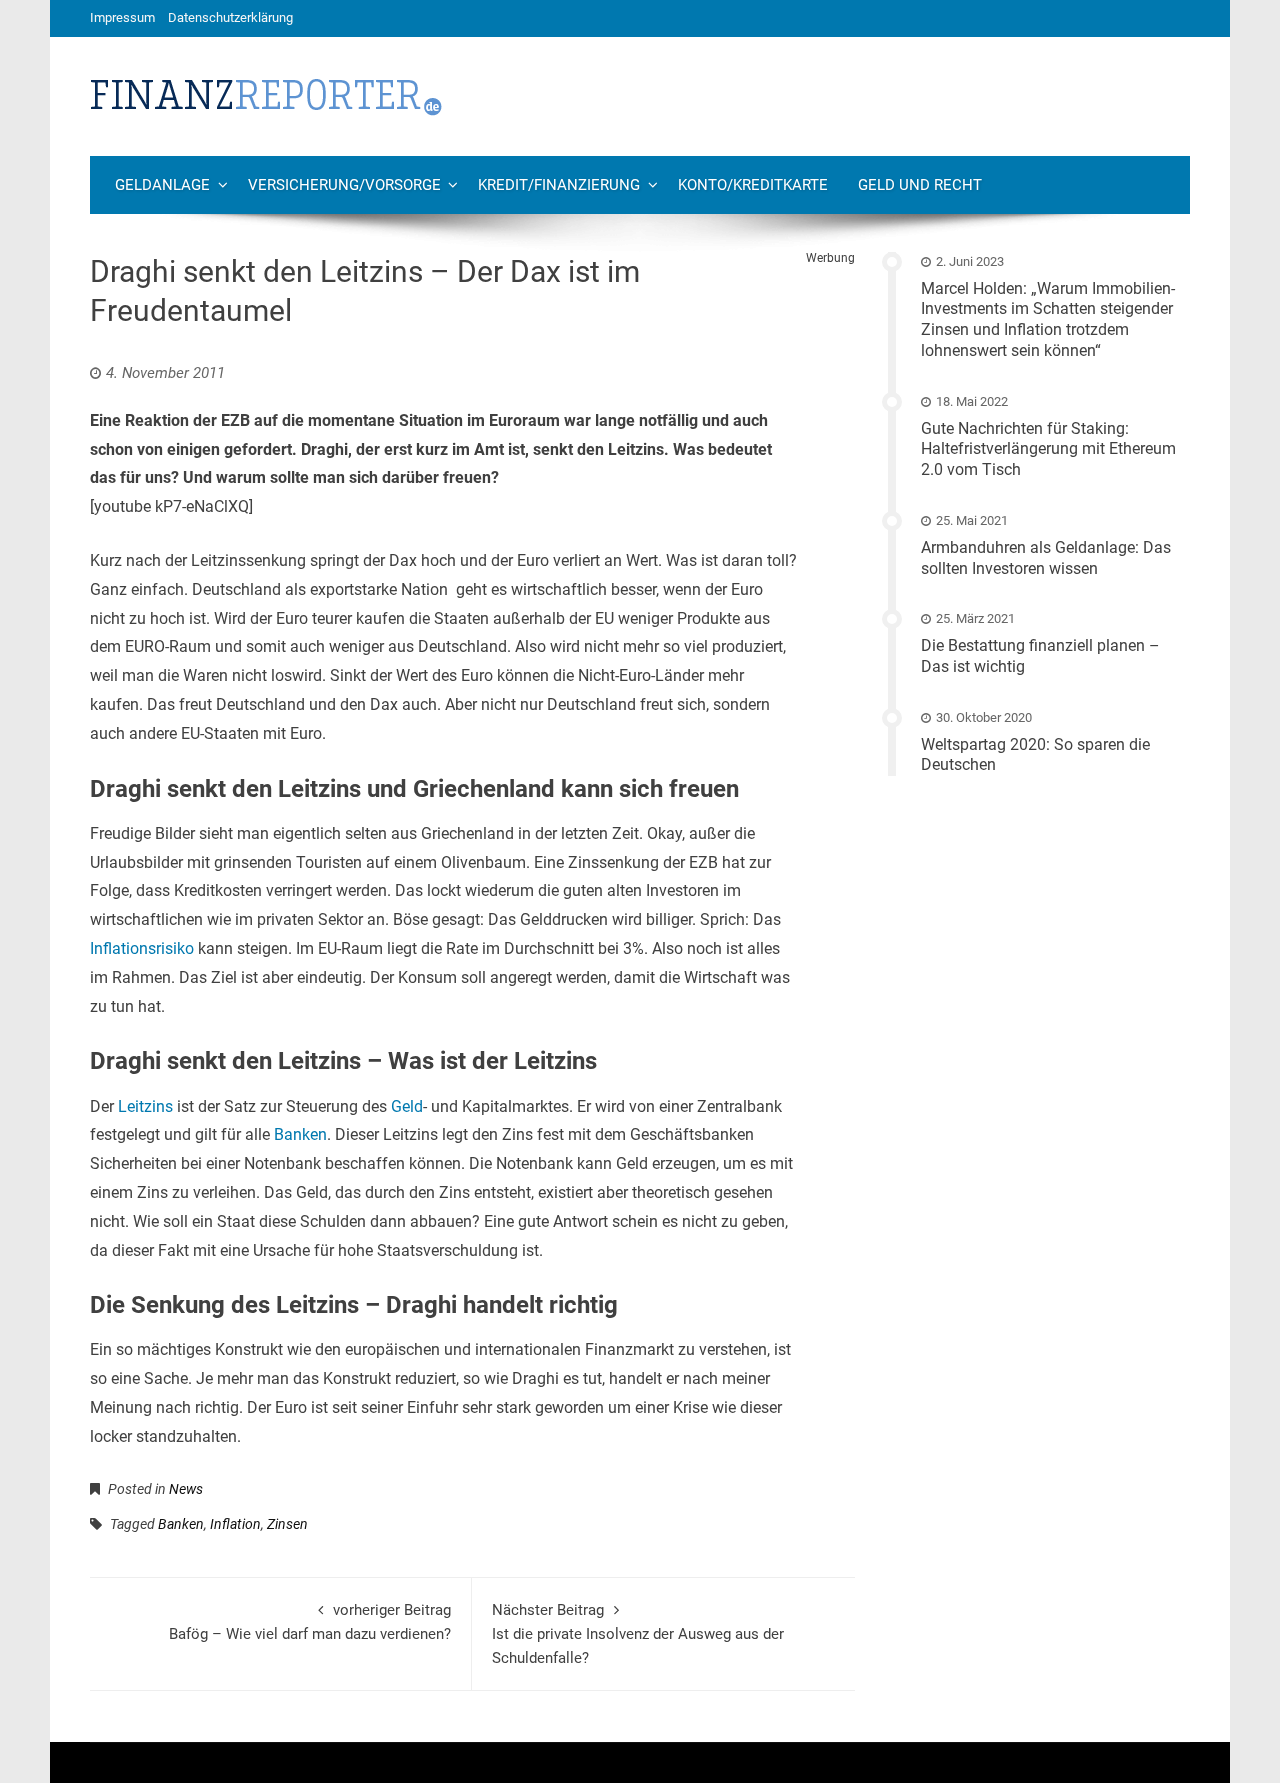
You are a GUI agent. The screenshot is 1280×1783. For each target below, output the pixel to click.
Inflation (235, 1524)
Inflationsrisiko (142, 948)
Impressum (122, 17)
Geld (407, 1106)
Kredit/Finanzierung (559, 185)
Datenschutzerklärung (230, 17)
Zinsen (287, 1524)
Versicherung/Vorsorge (344, 185)
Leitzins (145, 1106)
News (186, 1489)
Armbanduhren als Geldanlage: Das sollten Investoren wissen (1046, 558)
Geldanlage (162, 185)
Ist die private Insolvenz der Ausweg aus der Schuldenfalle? (638, 1634)
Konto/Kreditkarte (753, 185)
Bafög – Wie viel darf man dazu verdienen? (310, 1622)
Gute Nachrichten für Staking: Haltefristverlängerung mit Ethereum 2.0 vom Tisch (1048, 449)
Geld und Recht (920, 185)
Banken (300, 1134)
